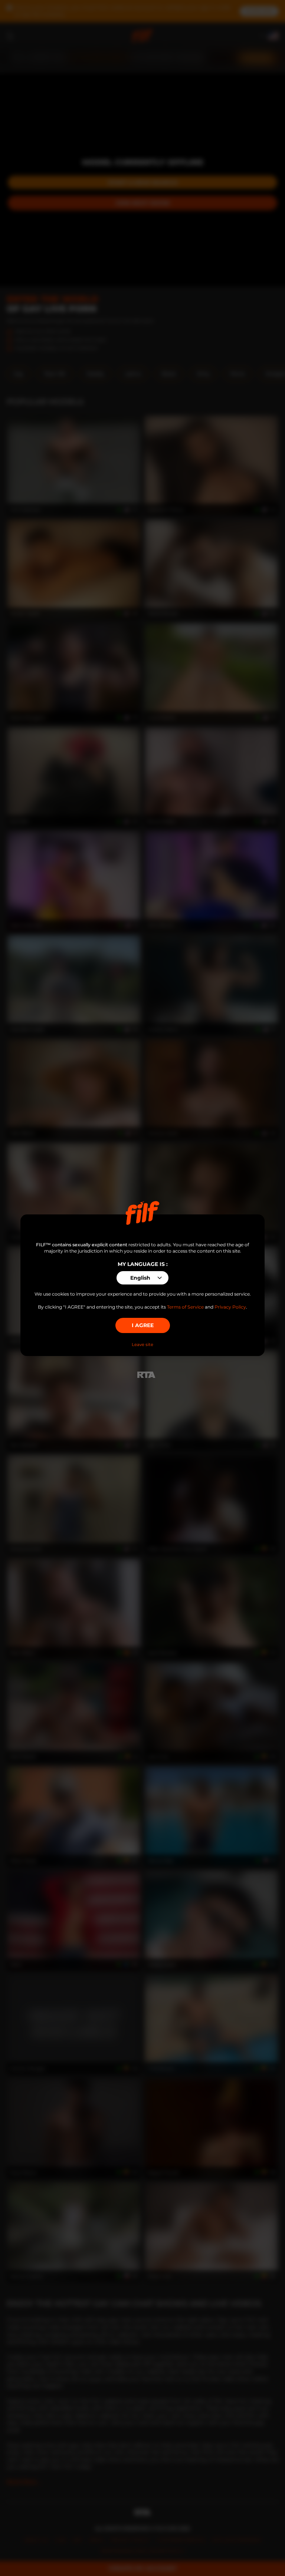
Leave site (142, 1345)
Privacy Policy (230, 1307)
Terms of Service (185, 1307)
